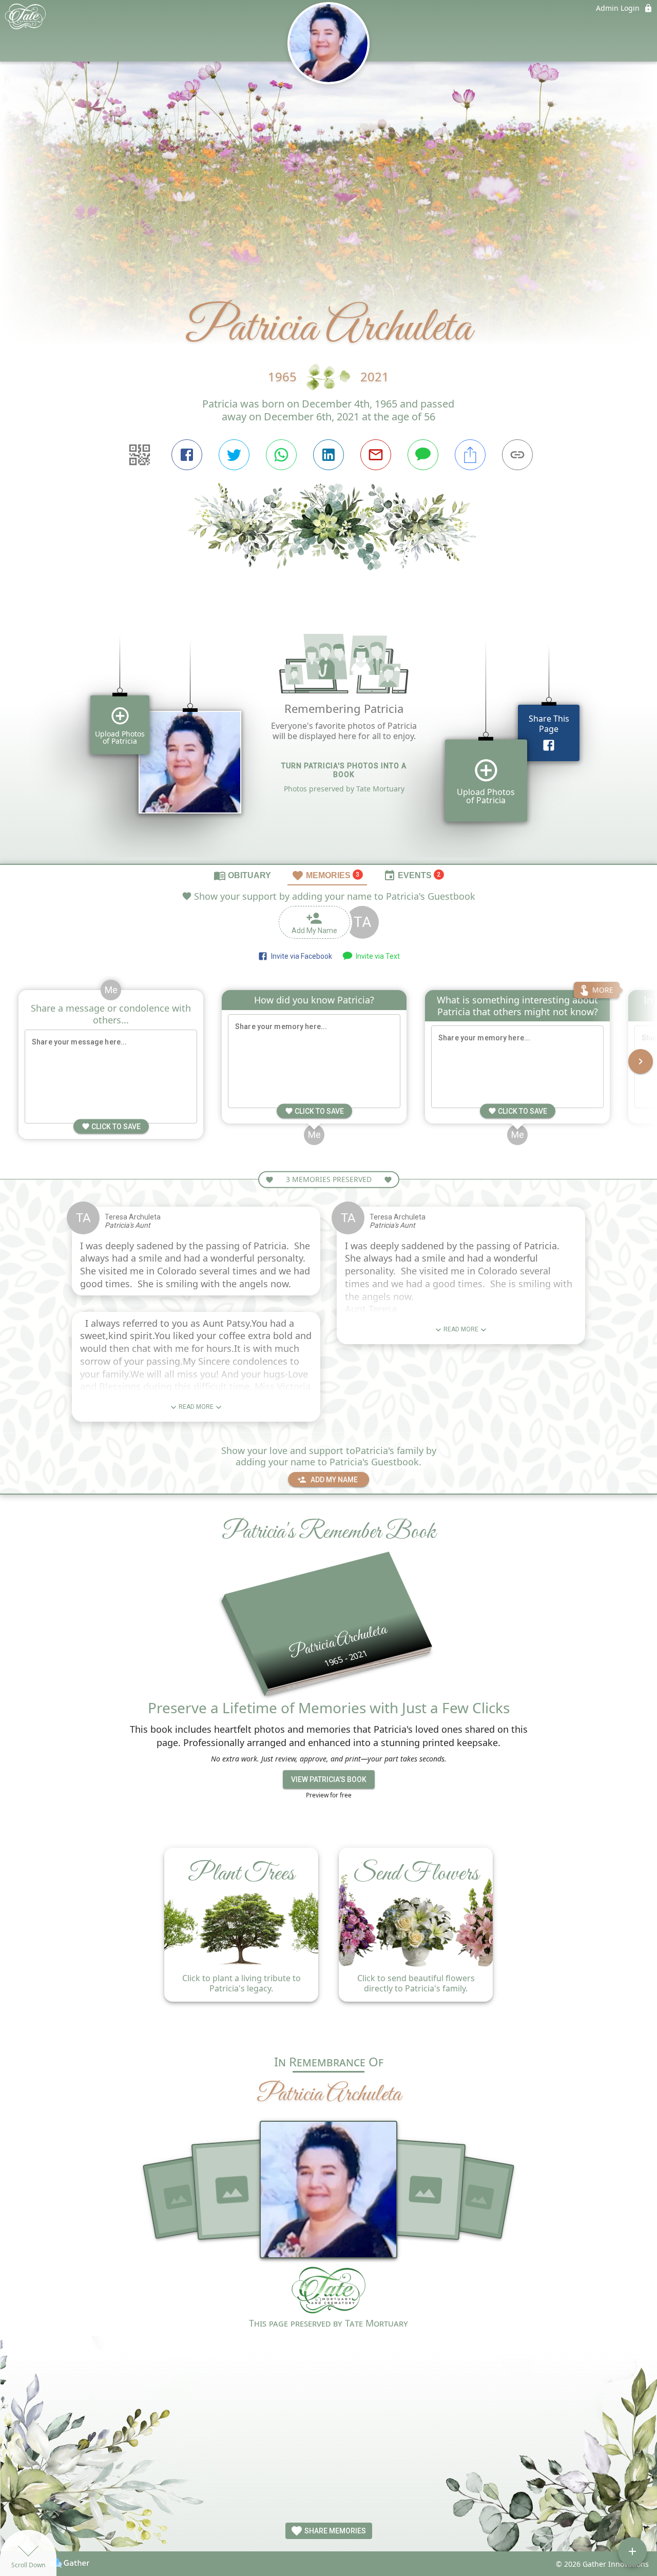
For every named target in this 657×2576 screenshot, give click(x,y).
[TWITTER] (234, 455)
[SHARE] (470, 455)
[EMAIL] (376, 455)
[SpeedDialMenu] (632, 2551)
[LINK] (517, 455)
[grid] (328, 734)
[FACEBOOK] (187, 455)
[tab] (242, 875)
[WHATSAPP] (281, 455)
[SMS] (423, 455)
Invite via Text (376, 956)
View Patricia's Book (329, 1779)
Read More (196, 1407)
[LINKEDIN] (328, 455)
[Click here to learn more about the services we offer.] (328, 2291)
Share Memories (334, 2531)
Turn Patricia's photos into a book (344, 770)
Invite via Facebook (300, 956)
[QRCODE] (140, 455)
